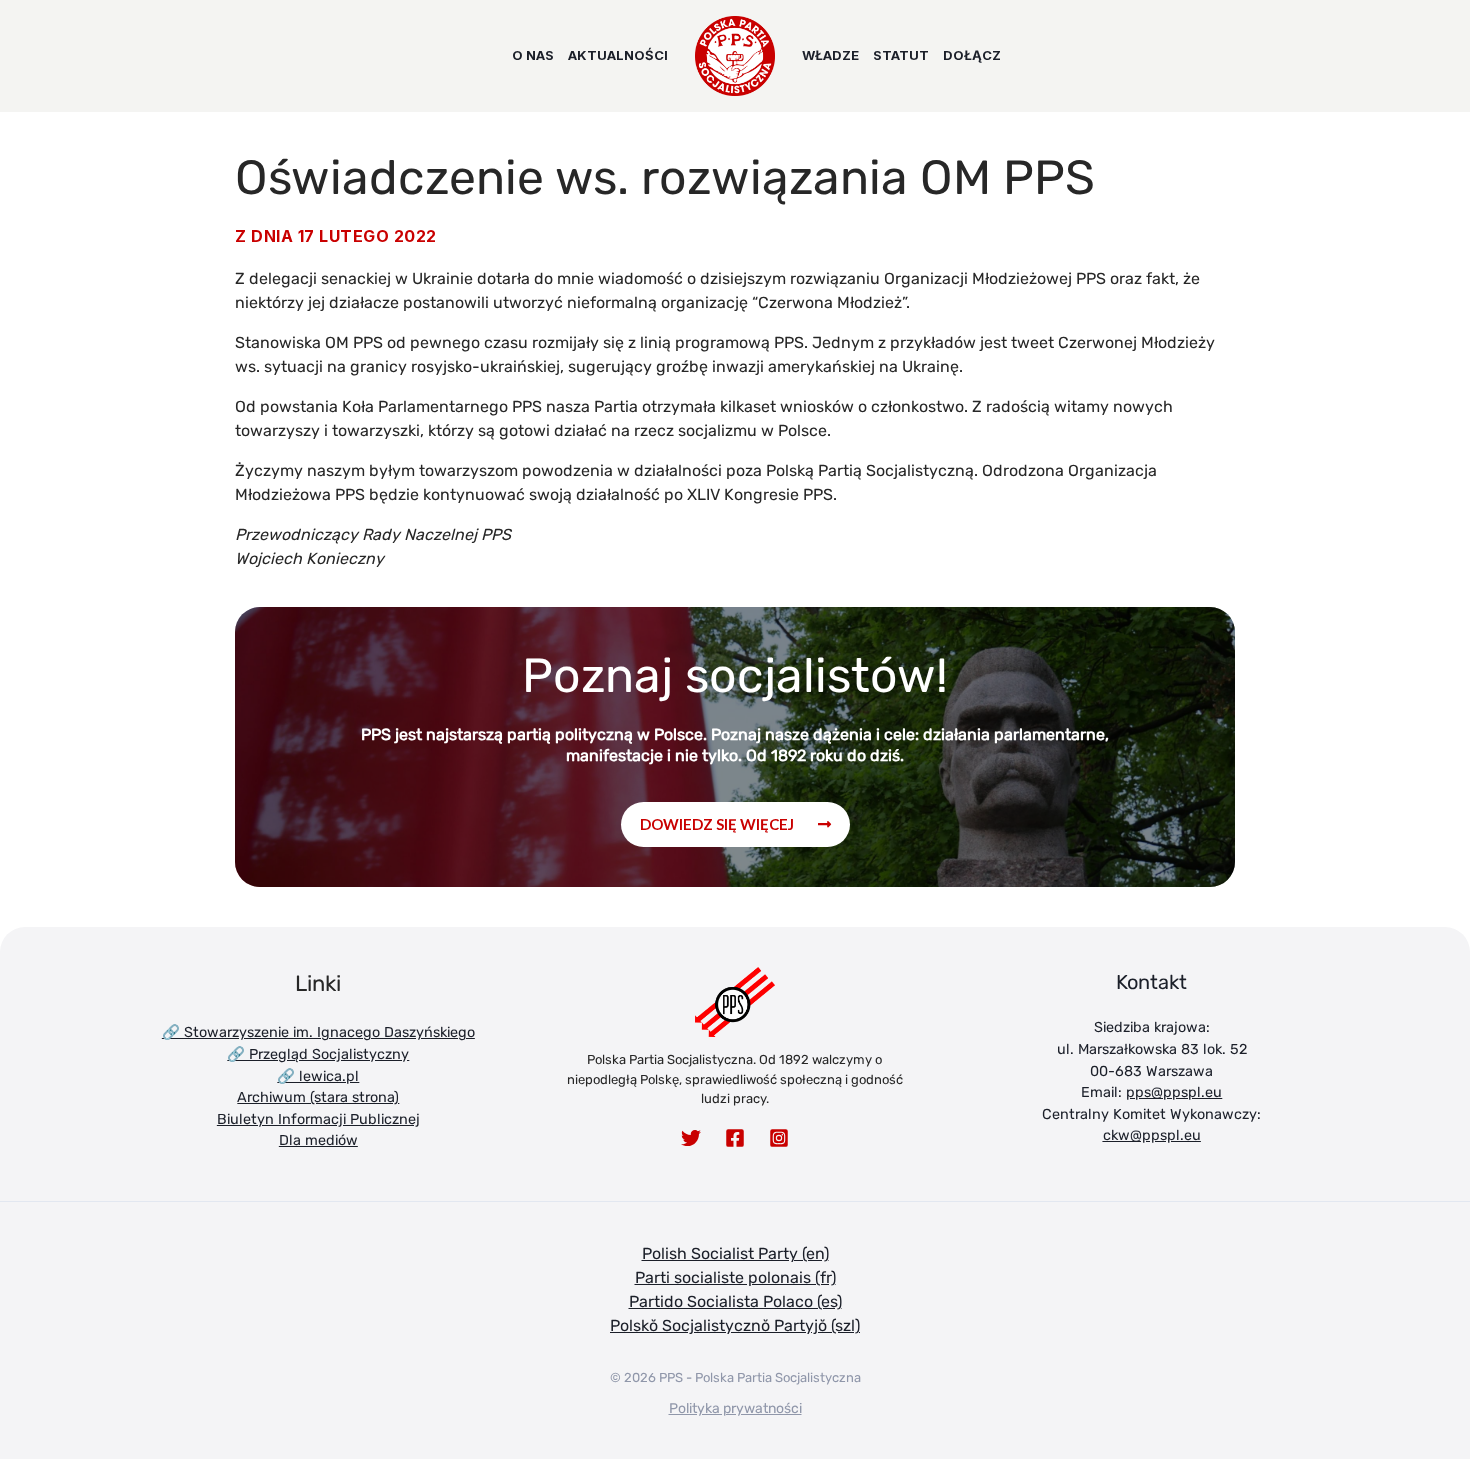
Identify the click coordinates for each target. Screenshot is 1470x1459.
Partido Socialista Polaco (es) (735, 1301)
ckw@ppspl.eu (1152, 1135)
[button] (735, 824)
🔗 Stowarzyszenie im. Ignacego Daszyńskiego (318, 1032)
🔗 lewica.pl (318, 1076)
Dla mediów (318, 1140)
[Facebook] (735, 1138)
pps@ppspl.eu (1174, 1092)
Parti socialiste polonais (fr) (735, 1277)
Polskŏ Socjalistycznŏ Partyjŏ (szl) (735, 1325)
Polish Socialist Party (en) (735, 1253)
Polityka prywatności (735, 1408)
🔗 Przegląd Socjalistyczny (318, 1054)
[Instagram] (779, 1138)
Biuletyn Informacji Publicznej (318, 1119)
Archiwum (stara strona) (318, 1097)
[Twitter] (691, 1138)
